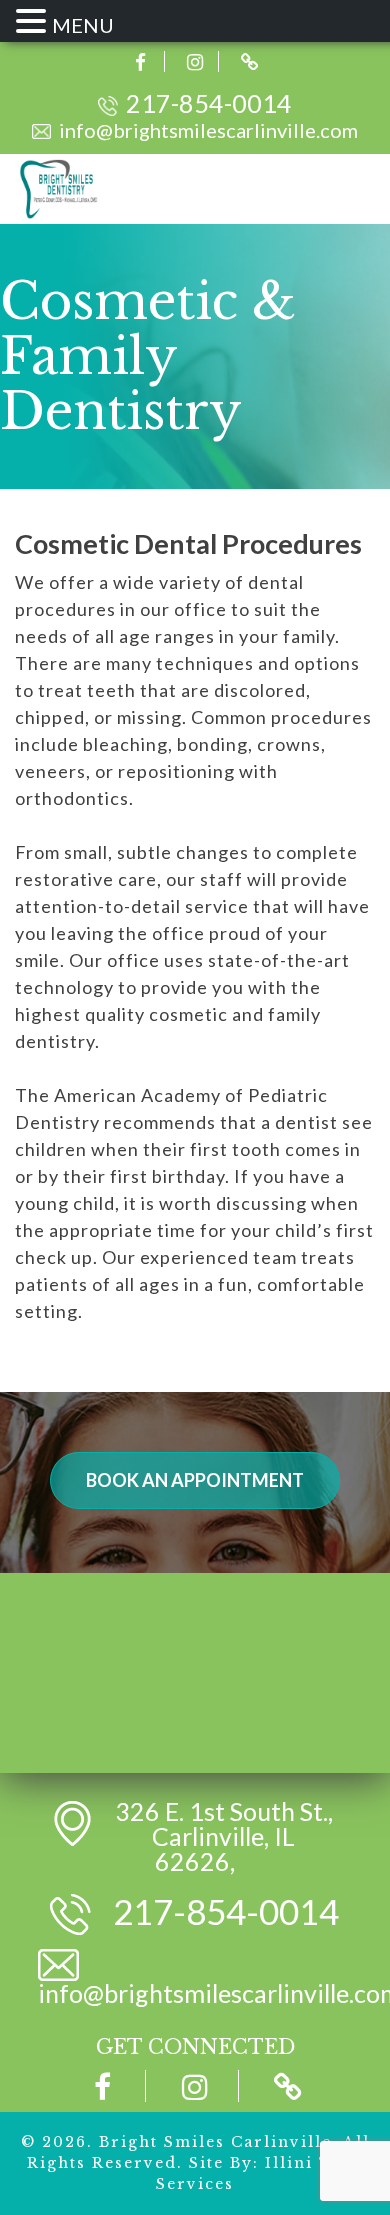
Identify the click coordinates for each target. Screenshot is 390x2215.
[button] (34, 22)
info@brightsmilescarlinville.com (208, 130)
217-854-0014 (209, 103)
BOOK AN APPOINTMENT (195, 1480)
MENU (83, 25)
